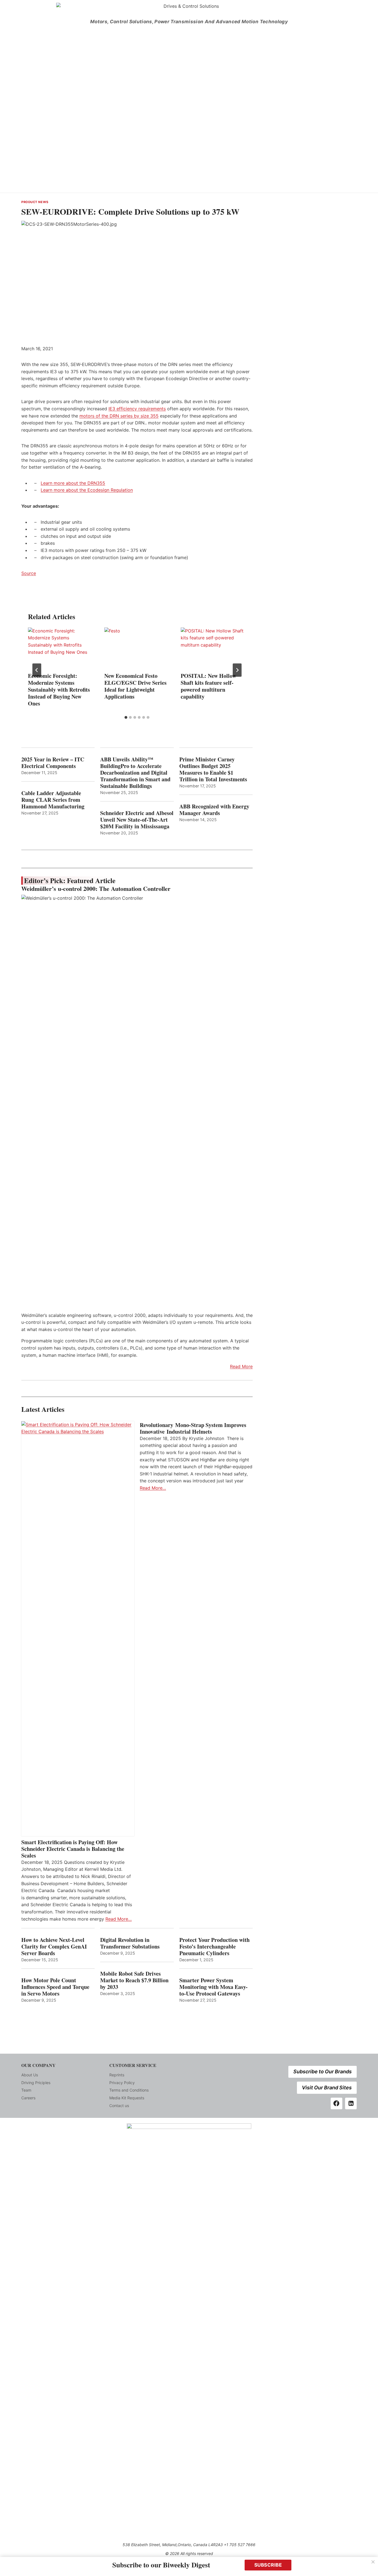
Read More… (119, 1919)
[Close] (373, 2562)
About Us (30, 2075)
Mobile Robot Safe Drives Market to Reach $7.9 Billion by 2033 (134, 1980)
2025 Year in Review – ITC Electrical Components (53, 763)
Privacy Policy (122, 2083)
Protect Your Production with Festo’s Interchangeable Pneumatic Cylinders (214, 1947)
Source (29, 573)
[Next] (237, 670)
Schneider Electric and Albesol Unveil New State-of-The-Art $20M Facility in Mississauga (137, 820)
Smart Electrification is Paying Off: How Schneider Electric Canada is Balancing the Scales (73, 1849)
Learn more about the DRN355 (73, 483)
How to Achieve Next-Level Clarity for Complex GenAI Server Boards (54, 1947)
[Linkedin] (351, 2103)
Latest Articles (43, 1409)
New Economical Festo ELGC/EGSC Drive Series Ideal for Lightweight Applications (135, 686)
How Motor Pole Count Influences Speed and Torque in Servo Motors (55, 1987)
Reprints (117, 2075)
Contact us (119, 2106)
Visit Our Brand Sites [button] (327, 2088)
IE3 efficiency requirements (137, 409)
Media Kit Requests (127, 2098)
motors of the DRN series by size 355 (119, 416)
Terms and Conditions (129, 2090)
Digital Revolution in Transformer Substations (130, 1943)
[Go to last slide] (37, 670)
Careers (28, 2098)
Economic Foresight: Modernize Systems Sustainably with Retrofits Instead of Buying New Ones (59, 690)
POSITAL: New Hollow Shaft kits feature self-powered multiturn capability (208, 686)
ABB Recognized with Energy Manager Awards (214, 810)
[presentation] (61, 649)
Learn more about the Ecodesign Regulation (87, 490)
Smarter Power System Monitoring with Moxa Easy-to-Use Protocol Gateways (213, 1987)
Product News (35, 202)
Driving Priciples (36, 2083)
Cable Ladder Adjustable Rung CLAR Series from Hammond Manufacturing (53, 800)
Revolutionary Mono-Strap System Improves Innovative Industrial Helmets (193, 1428)
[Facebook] (336, 2103)
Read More (241, 1366)
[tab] (126, 717)
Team (26, 2090)
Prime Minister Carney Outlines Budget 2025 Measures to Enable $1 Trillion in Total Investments (213, 769)
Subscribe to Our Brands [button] (323, 2072)
